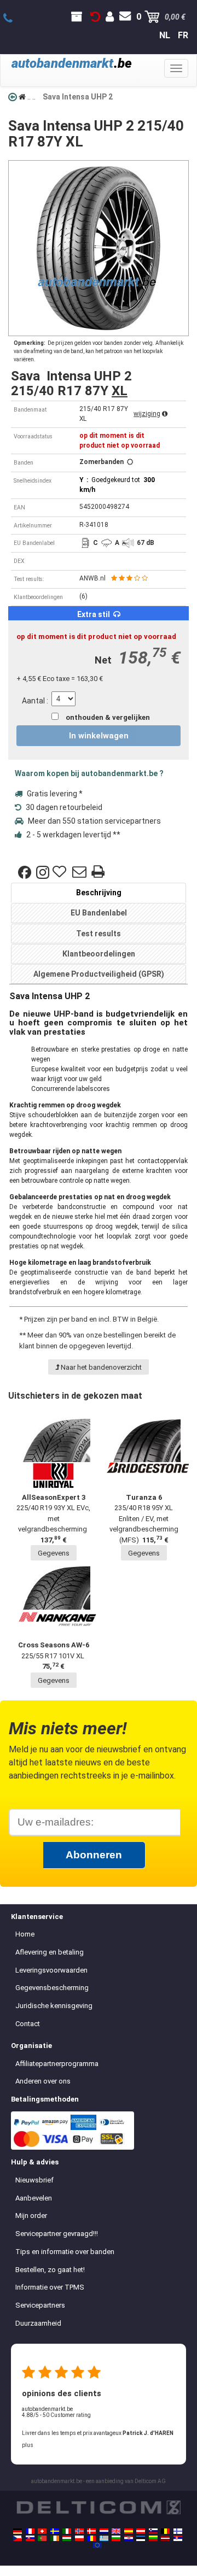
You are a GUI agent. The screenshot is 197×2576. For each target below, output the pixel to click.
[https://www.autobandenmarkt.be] (165, 2531)
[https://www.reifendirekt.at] (141, 2531)
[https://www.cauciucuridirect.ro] (91, 2538)
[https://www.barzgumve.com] (116, 2538)
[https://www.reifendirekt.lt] (153, 2538)
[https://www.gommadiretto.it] (67, 2531)
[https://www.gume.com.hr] (129, 2538)
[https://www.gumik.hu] (67, 2538)
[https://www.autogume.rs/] (178, 2538)
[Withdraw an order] (95, 17)
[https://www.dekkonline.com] (79, 2531)
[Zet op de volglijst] (61, 872)
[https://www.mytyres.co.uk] (116, 2531)
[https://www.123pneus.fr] (30, 2531)
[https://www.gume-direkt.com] (153, 2531)
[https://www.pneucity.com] (42, 2538)
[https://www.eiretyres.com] (55, 2538)
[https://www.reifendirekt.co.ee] (141, 2538)
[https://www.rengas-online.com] (178, 2531)
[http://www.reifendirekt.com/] (97, 2545)
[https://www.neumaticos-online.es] (129, 2531)
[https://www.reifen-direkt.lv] (165, 2538)
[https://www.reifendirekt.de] (18, 2531)
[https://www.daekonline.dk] (91, 2531)
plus (28, 2445)
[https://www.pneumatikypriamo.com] (30, 2538)
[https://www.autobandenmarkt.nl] (104, 2531)
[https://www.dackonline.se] (55, 2531)
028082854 (14, 19)
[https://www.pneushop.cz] (18, 2538)
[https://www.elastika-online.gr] (104, 2538)
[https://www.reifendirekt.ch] (42, 2531)
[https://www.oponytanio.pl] (79, 2538)
